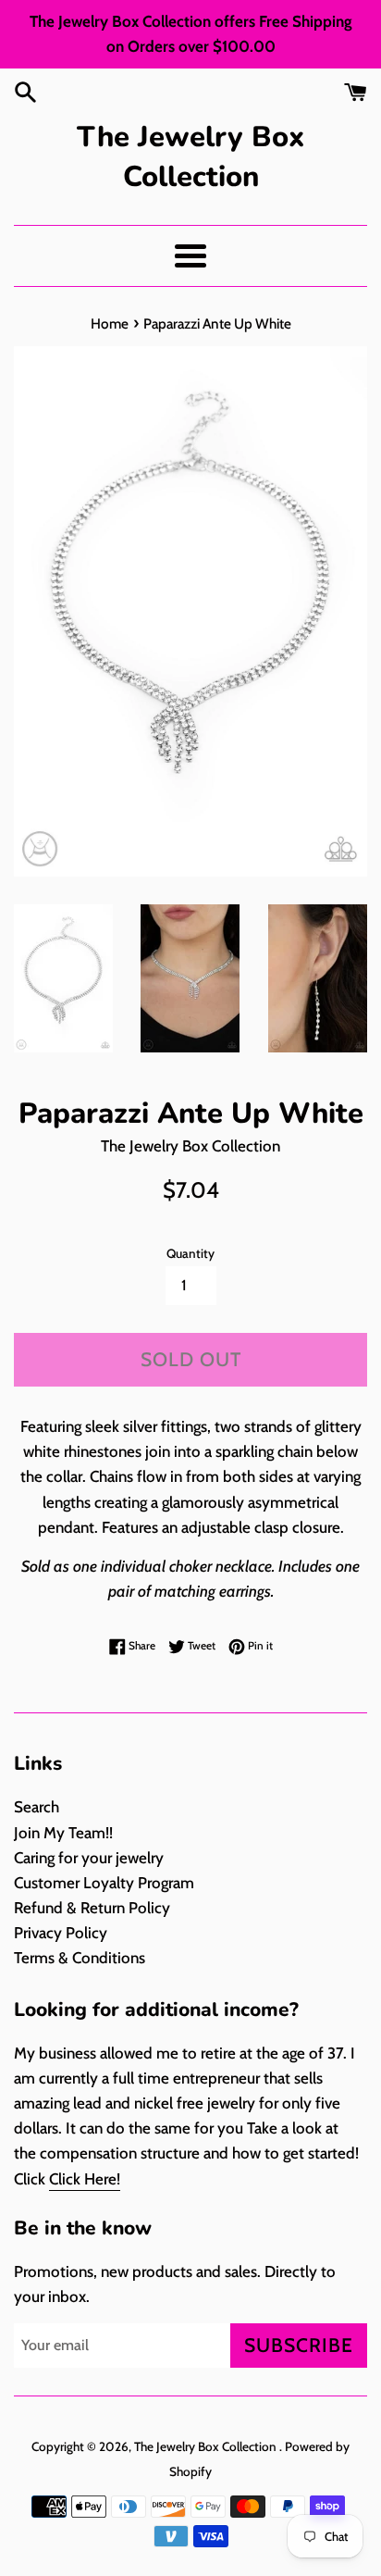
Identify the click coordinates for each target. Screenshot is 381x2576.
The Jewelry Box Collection (190, 157)
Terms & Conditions (80, 1958)
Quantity (190, 1253)
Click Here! (85, 2179)
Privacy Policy (61, 1933)
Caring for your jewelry (89, 1858)
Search (37, 1807)
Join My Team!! (63, 1833)
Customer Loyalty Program (104, 1883)
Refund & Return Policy (92, 1908)
